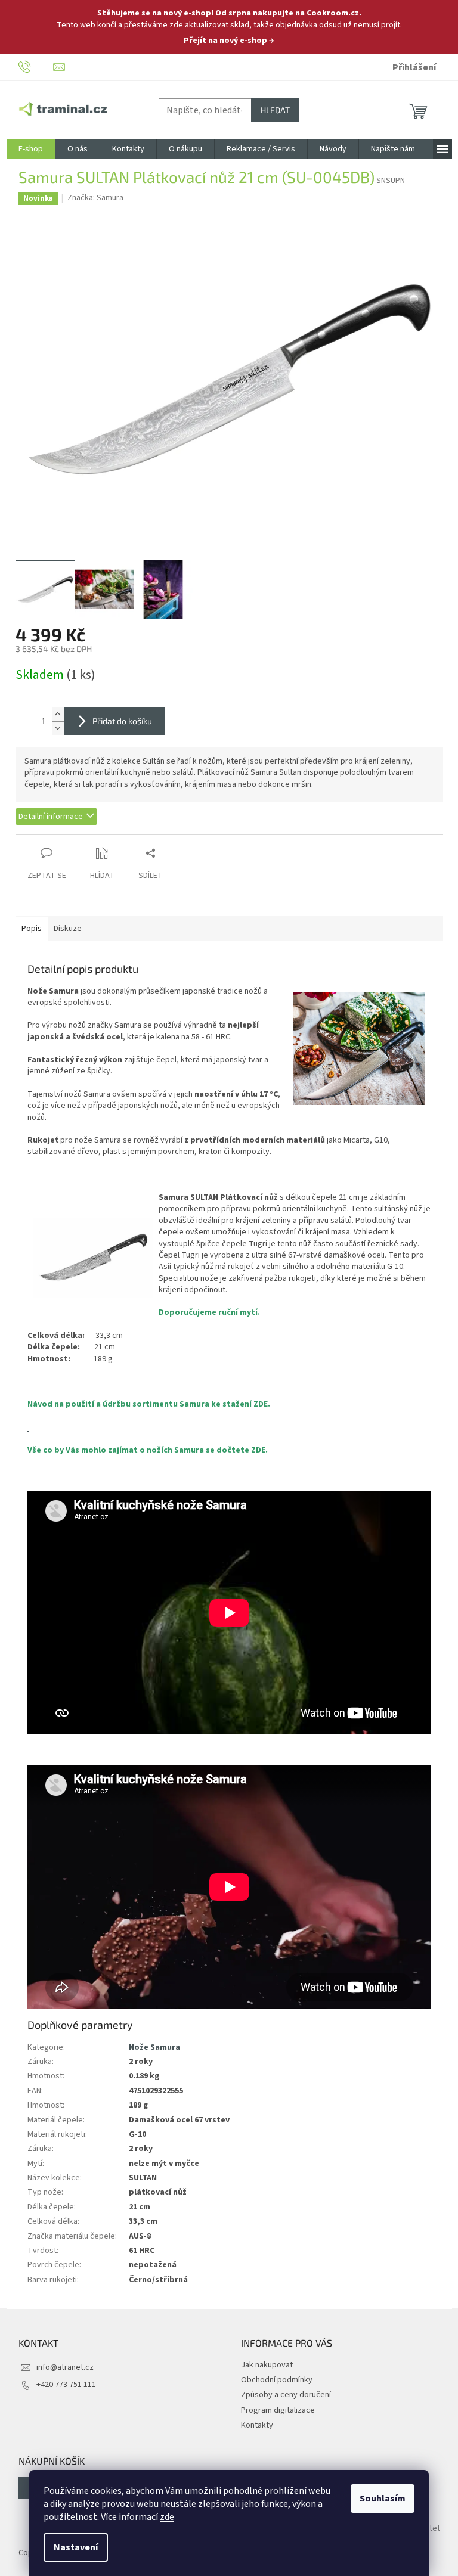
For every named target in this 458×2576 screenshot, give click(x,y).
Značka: (95, 198)
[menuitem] (31, 149)
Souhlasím (383, 2499)
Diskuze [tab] (68, 929)
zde (167, 2517)
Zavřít (78, 841)
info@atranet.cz (65, 2367)
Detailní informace (51, 817)
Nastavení (76, 2547)
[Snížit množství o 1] (58, 728)
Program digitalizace (278, 2410)
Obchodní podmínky (277, 2380)
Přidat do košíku (122, 721)
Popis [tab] (32, 929)
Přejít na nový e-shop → (229, 41)
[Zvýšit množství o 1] (58, 714)
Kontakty (257, 2425)
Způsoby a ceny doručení (286, 2395)
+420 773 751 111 (66, 2385)
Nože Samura (154, 2047)
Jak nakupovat (267, 2365)
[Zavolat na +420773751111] (36, 67)
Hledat (275, 110)
